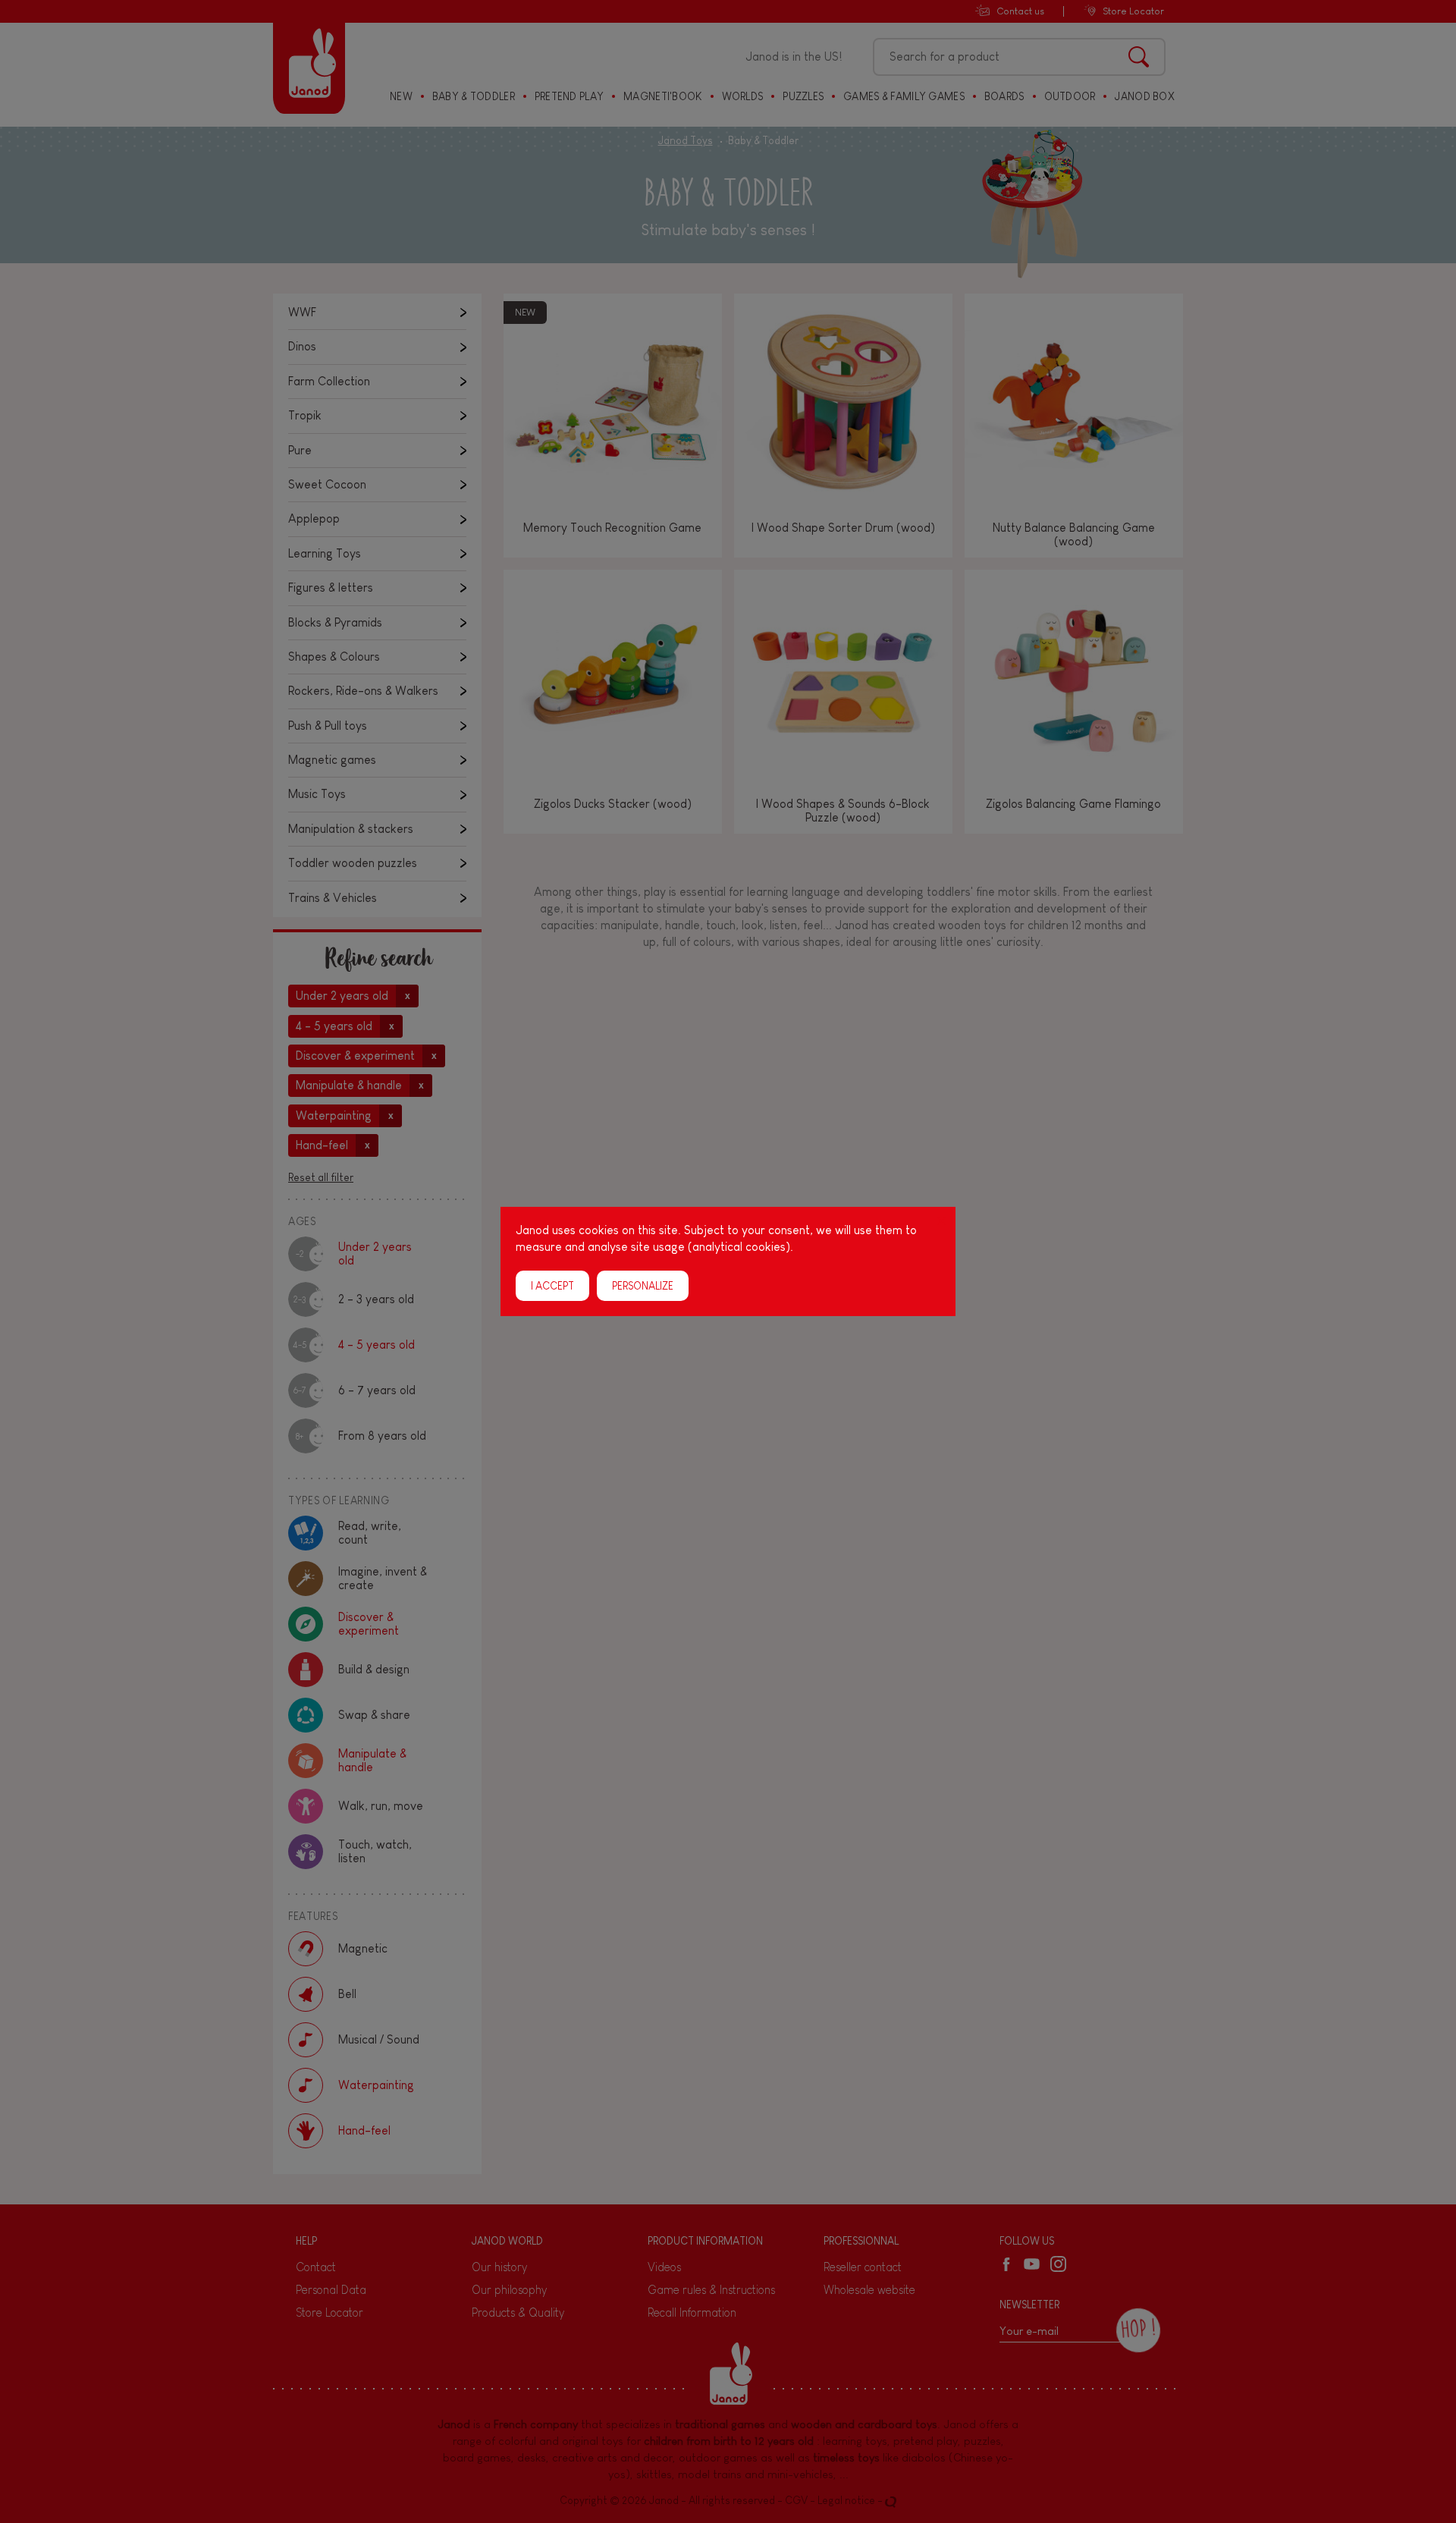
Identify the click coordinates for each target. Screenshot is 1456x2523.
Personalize (643, 1286)
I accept (552, 1286)
